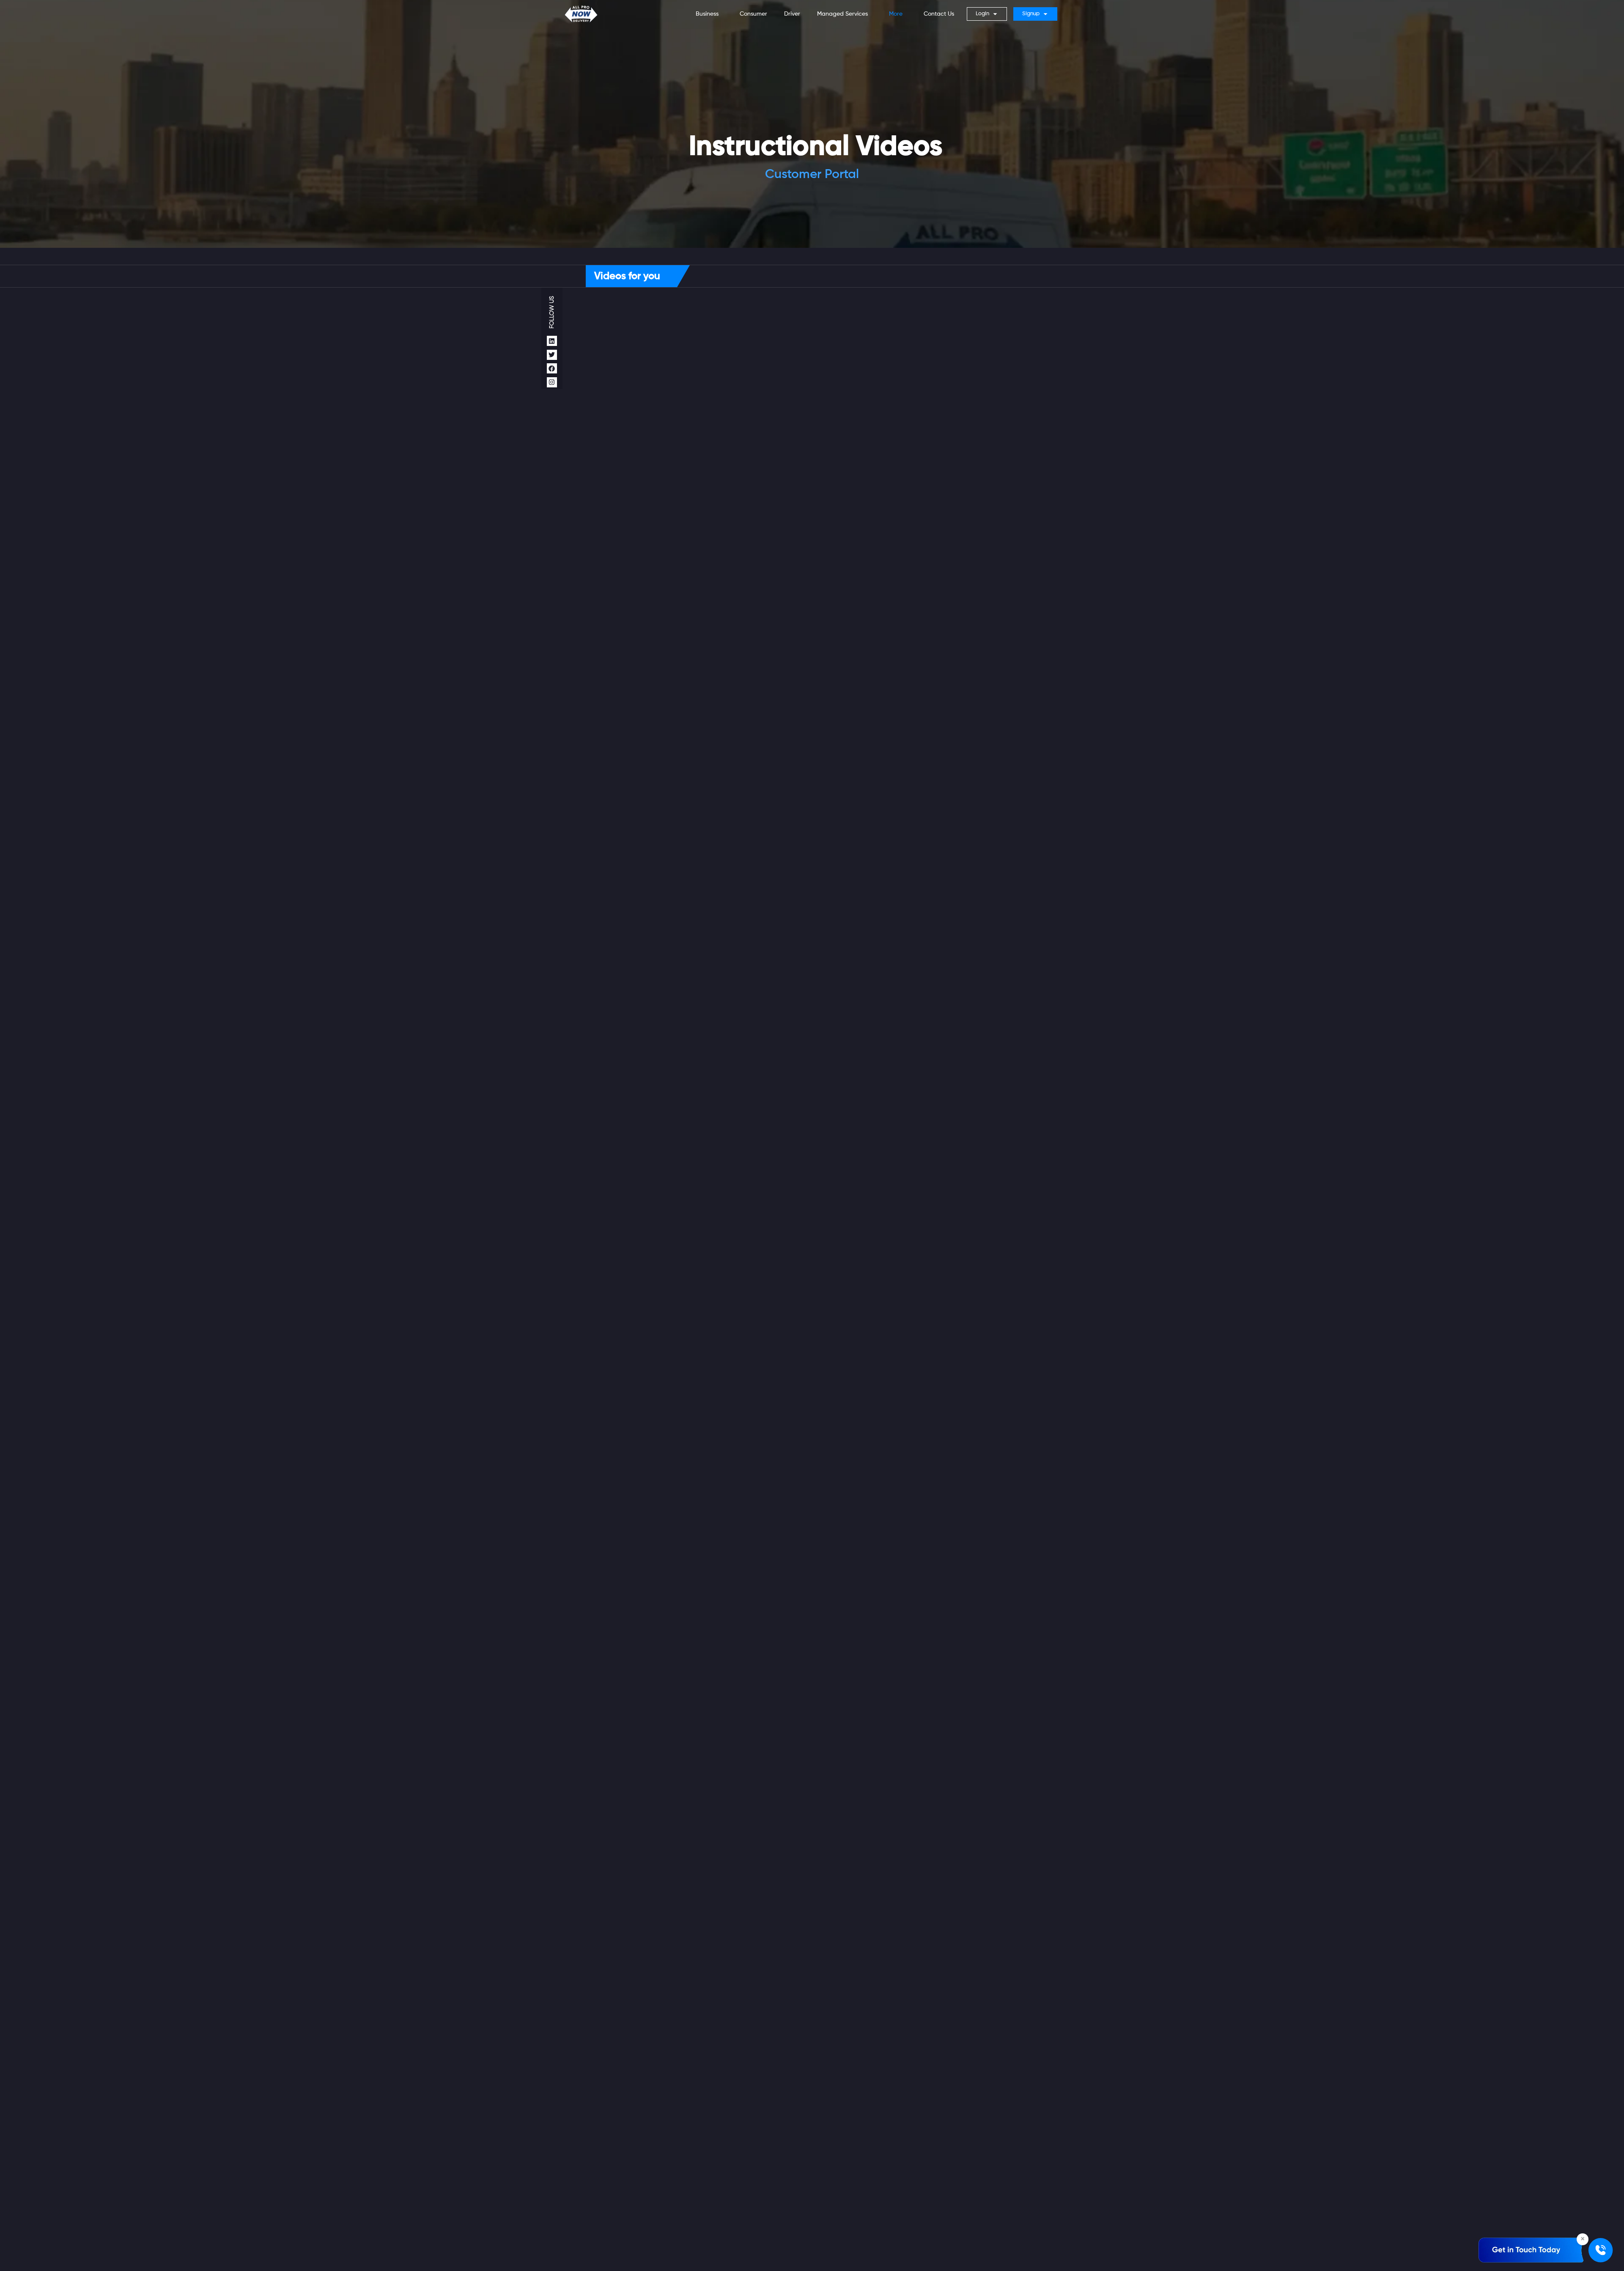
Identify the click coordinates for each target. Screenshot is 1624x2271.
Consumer (753, 14)
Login (982, 14)
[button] (709, 14)
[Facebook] (552, 368)
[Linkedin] (552, 341)
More (896, 14)
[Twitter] (552, 355)
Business (707, 14)
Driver (792, 14)
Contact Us (939, 14)
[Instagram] (552, 382)
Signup (1031, 14)
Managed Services (842, 14)
